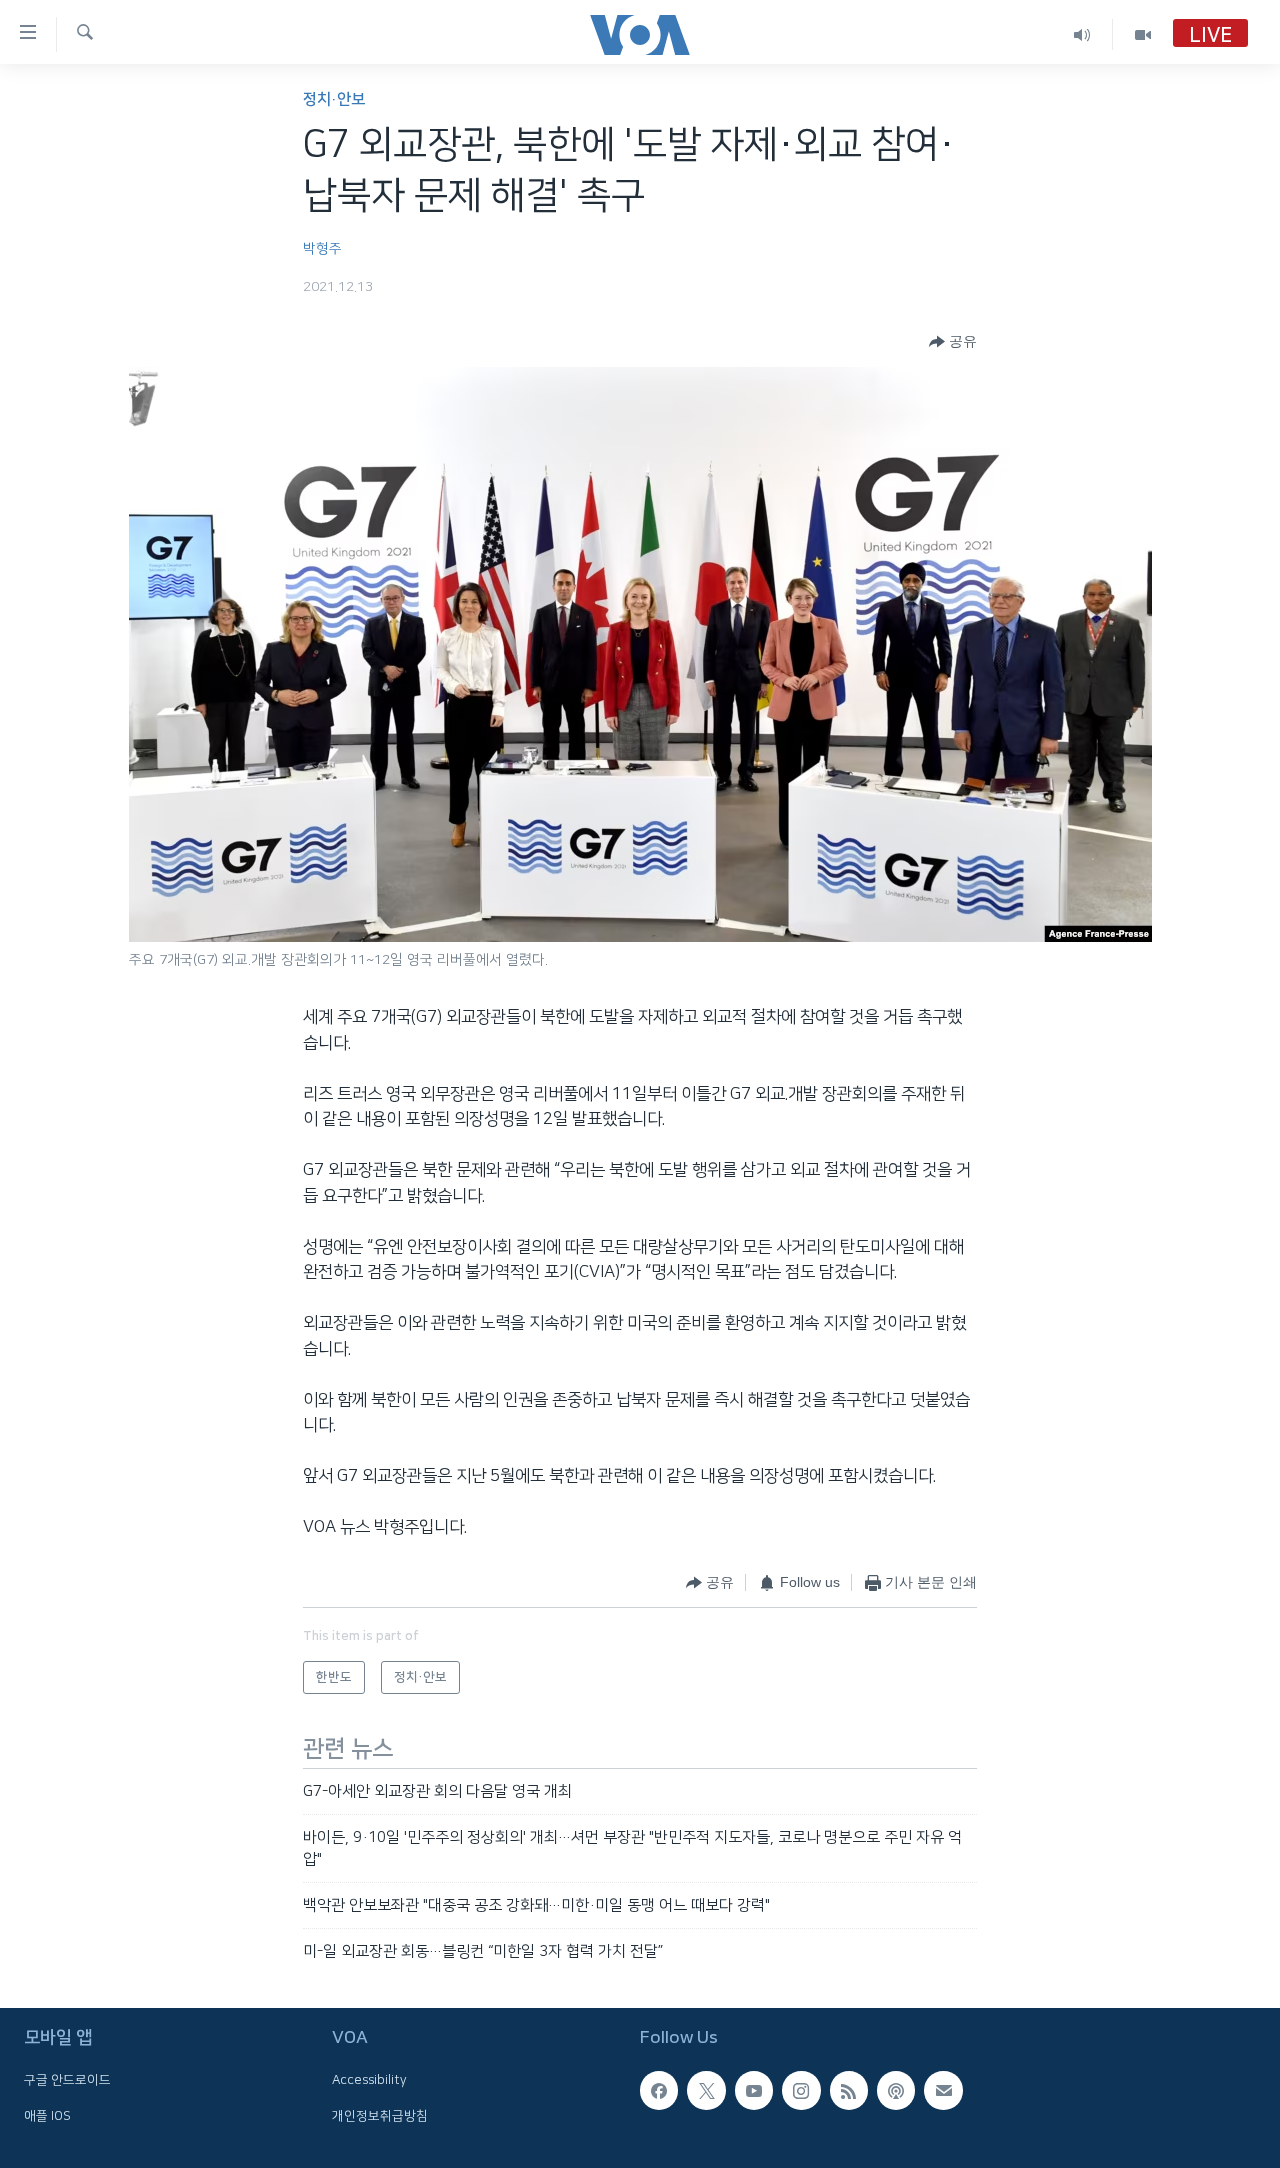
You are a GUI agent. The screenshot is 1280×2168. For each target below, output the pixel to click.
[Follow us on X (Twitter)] (706, 2090)
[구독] (943, 2090)
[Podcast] (896, 2090)
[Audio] (1082, 34)
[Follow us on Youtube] (754, 2090)
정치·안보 (334, 99)
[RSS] (849, 2090)
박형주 (322, 249)
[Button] (953, 342)
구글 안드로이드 (67, 2080)
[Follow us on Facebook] (659, 2090)
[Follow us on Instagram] (801, 2090)
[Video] (1143, 34)
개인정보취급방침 (380, 2115)
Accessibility (369, 2080)
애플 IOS (47, 2115)
